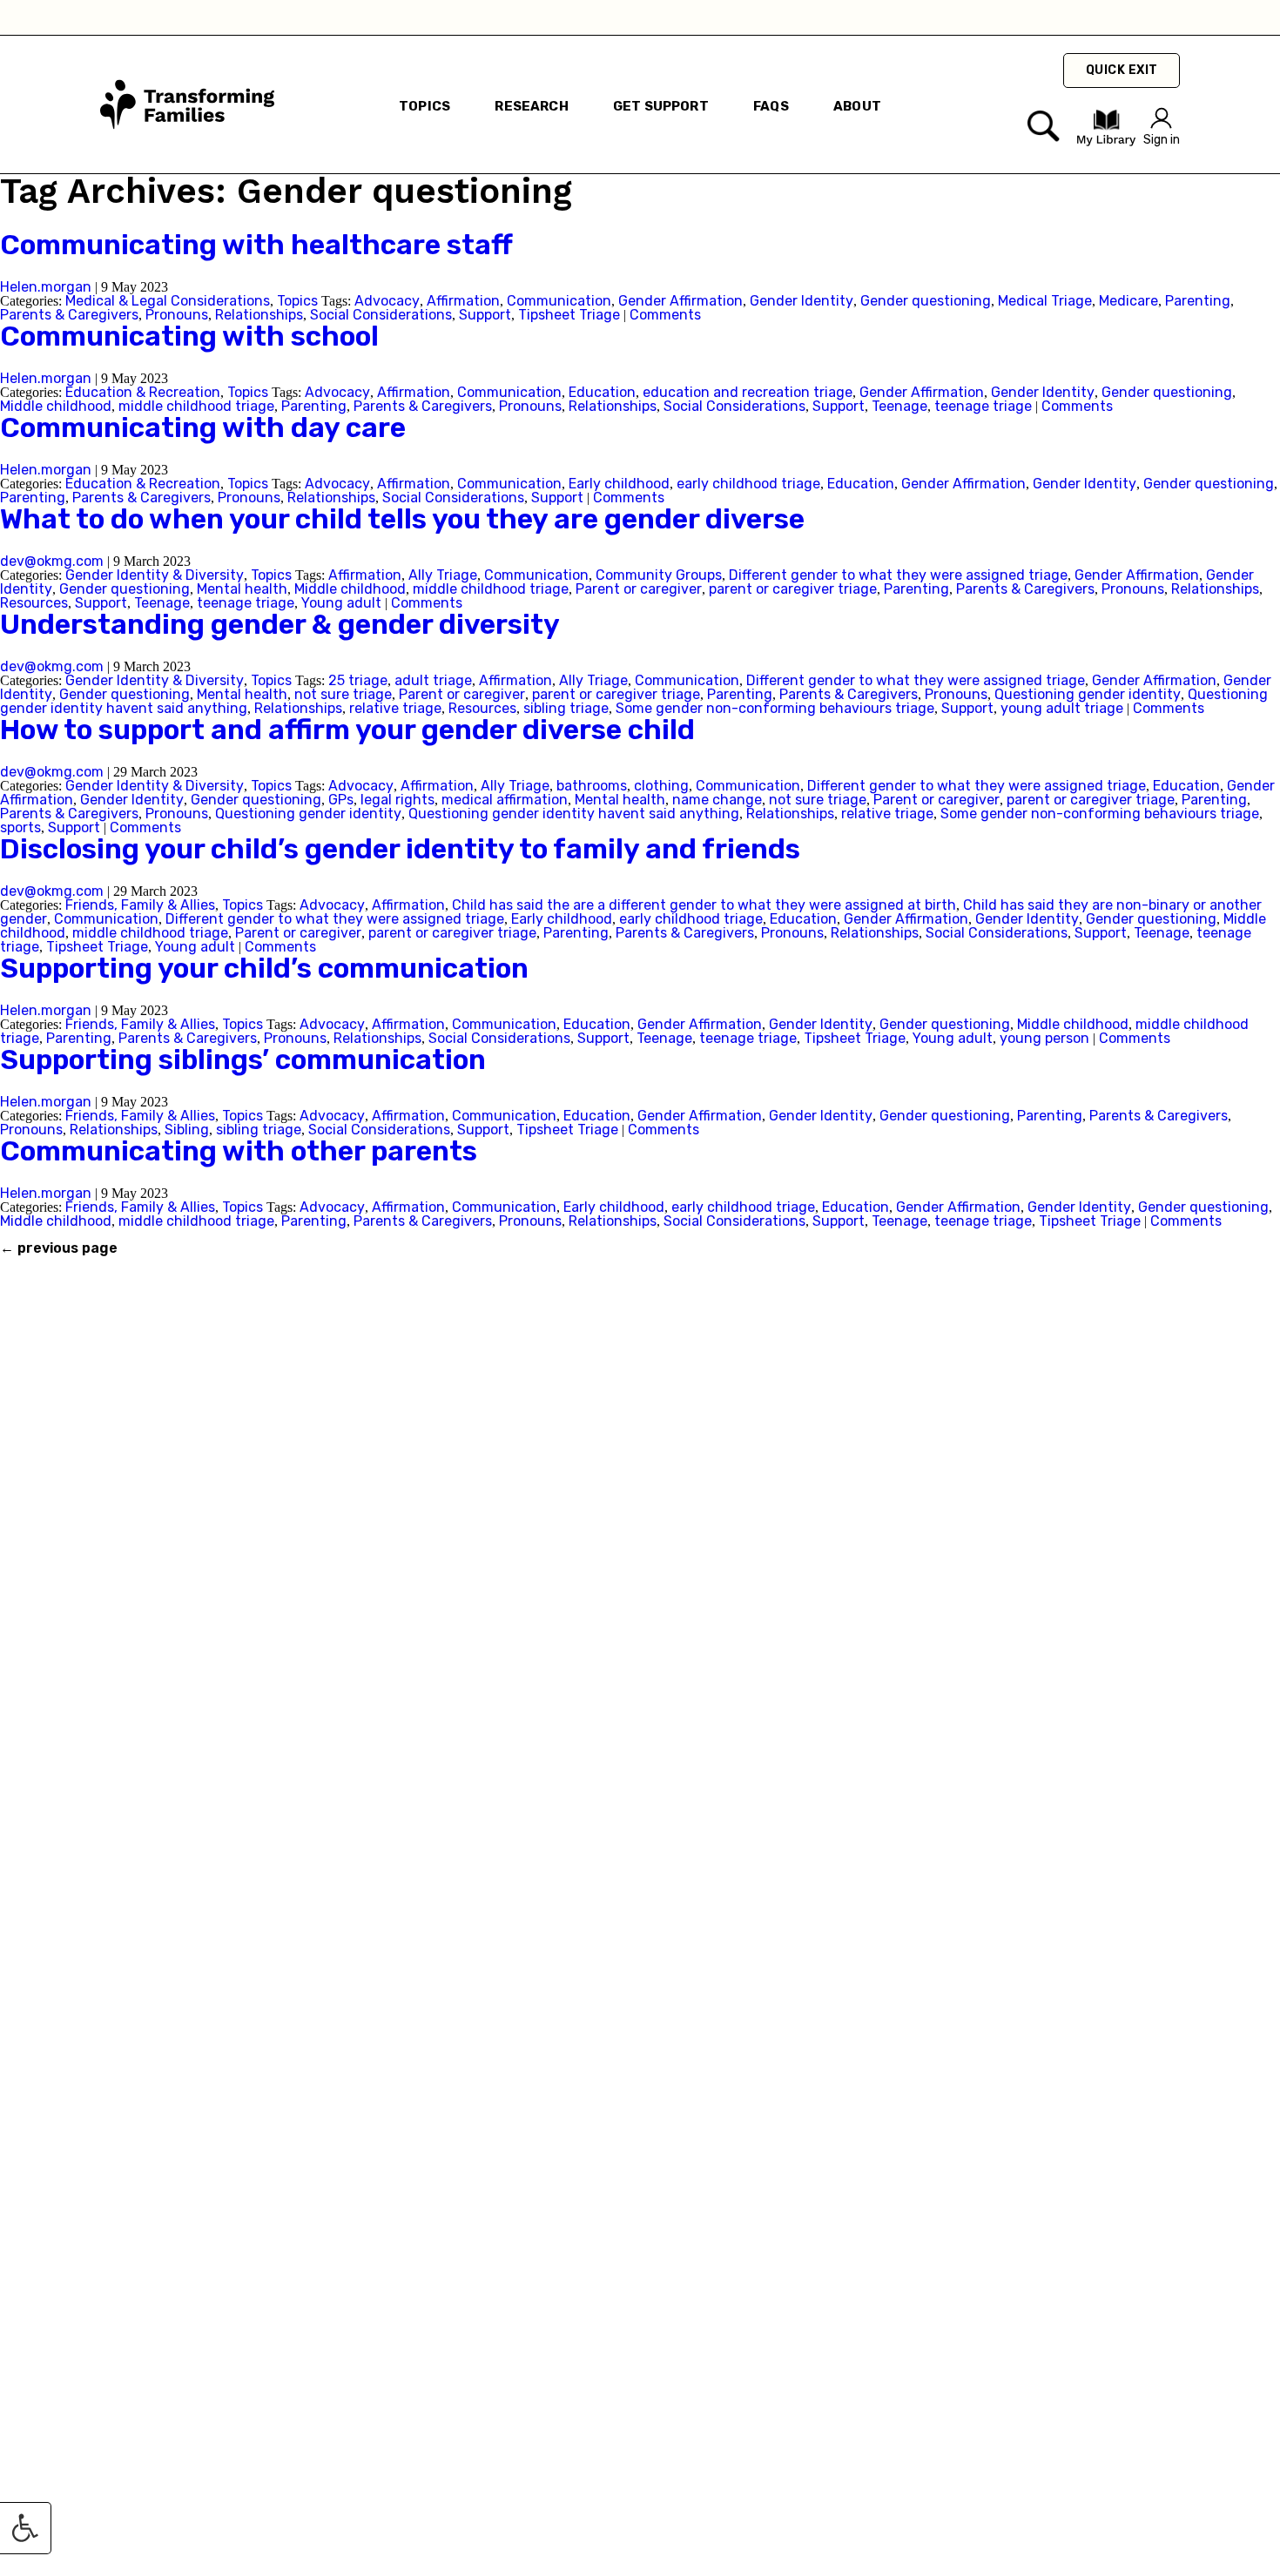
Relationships (259, 315)
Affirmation (463, 301)
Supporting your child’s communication (264, 968)
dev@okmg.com (52, 561)
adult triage (433, 680)
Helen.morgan (46, 287)
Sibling (187, 1130)
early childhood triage (748, 484)
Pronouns (177, 315)
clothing (661, 786)
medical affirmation (505, 800)
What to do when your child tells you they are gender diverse (402, 519)
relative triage (395, 708)
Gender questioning (926, 301)
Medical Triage (1045, 301)
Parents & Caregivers (69, 315)
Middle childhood (56, 406)
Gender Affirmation (680, 301)
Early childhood (619, 484)
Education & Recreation (143, 392)
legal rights (397, 800)
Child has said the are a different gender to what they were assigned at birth (704, 905)
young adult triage (1062, 708)
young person (1044, 1038)
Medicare (1128, 301)
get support (661, 106)
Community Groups (659, 575)
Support (485, 315)
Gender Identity (802, 301)
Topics (424, 106)
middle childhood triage (196, 406)
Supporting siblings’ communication (243, 1059)
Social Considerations (381, 315)
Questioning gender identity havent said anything (574, 814)
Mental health (242, 589)
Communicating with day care (203, 427)
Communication (559, 301)
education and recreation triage (748, 392)
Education (602, 392)
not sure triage (343, 694)
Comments (665, 315)
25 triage (358, 680)
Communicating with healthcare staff (256, 245)
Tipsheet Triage (569, 315)
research (531, 106)
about (857, 106)
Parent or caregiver (639, 589)
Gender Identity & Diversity (155, 575)
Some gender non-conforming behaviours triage (775, 708)
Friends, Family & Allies (140, 905)
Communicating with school (189, 336)
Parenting (1198, 301)
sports (20, 827)
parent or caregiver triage (793, 589)
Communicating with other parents (239, 1151)
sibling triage (566, 708)
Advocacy (387, 301)
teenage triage (983, 406)
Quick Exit (1122, 70)
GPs (341, 800)
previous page (59, 1248)
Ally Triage (443, 575)
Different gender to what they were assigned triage (898, 575)
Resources (34, 603)
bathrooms (592, 786)
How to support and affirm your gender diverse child (347, 730)
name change (717, 800)
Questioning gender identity (1088, 694)
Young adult (341, 603)
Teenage (899, 406)
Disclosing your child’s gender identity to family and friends (400, 849)
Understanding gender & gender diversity (280, 624)
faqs (771, 106)
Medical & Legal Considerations (168, 301)
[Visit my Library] (1106, 142)
